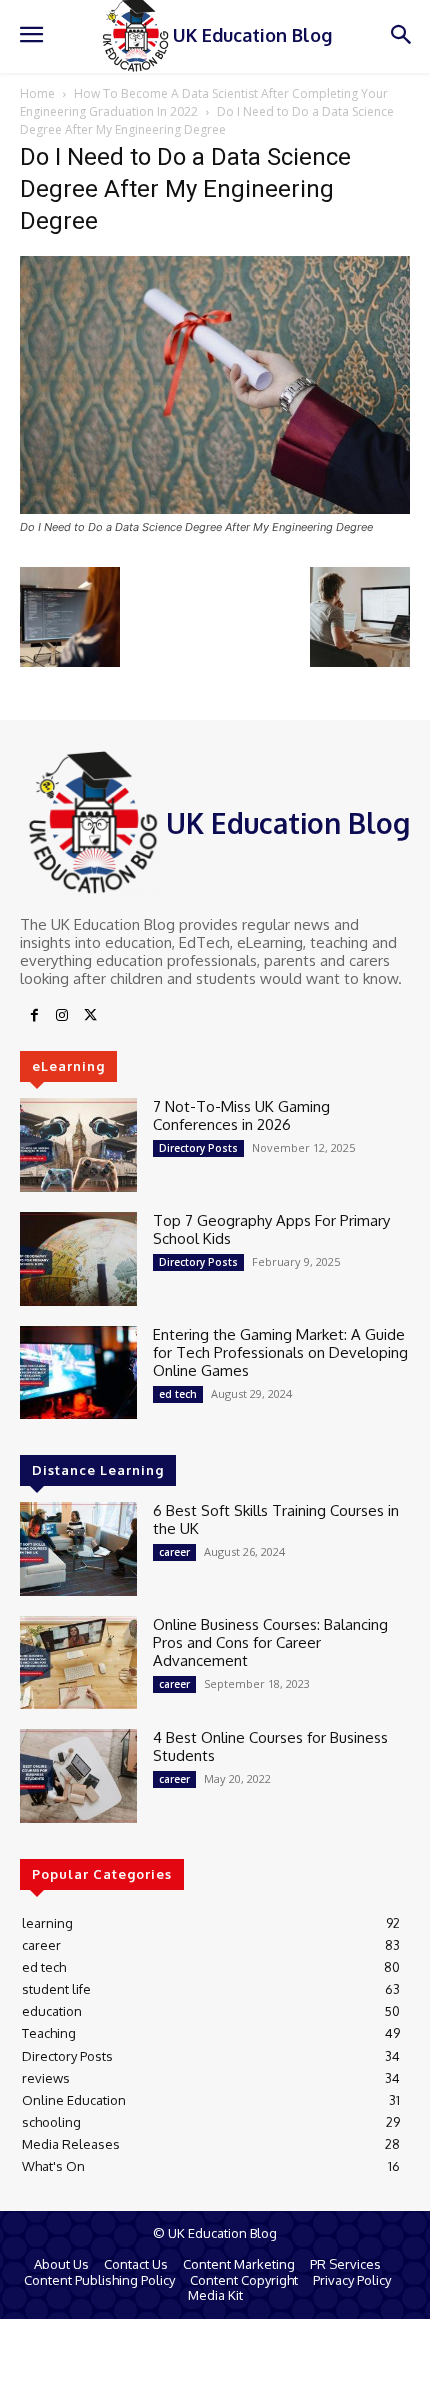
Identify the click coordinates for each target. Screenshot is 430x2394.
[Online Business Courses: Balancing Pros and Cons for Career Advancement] (78, 1663)
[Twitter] (90, 1016)
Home (37, 93)
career (174, 1552)
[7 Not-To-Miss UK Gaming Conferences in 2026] (78, 1145)
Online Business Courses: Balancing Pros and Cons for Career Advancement (270, 1642)
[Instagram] (62, 1016)
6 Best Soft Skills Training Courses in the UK (276, 1519)
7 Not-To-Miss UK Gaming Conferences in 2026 (241, 1115)
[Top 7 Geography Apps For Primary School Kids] (78, 1259)
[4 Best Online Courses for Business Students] (78, 1776)
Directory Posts (198, 1148)
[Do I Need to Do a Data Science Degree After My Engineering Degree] (215, 508)
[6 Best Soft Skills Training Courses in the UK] (78, 1549)
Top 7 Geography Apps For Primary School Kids (271, 1229)
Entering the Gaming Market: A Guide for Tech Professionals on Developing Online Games (280, 1352)
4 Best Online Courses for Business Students (270, 1746)
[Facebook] (34, 1016)
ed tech (178, 1394)
